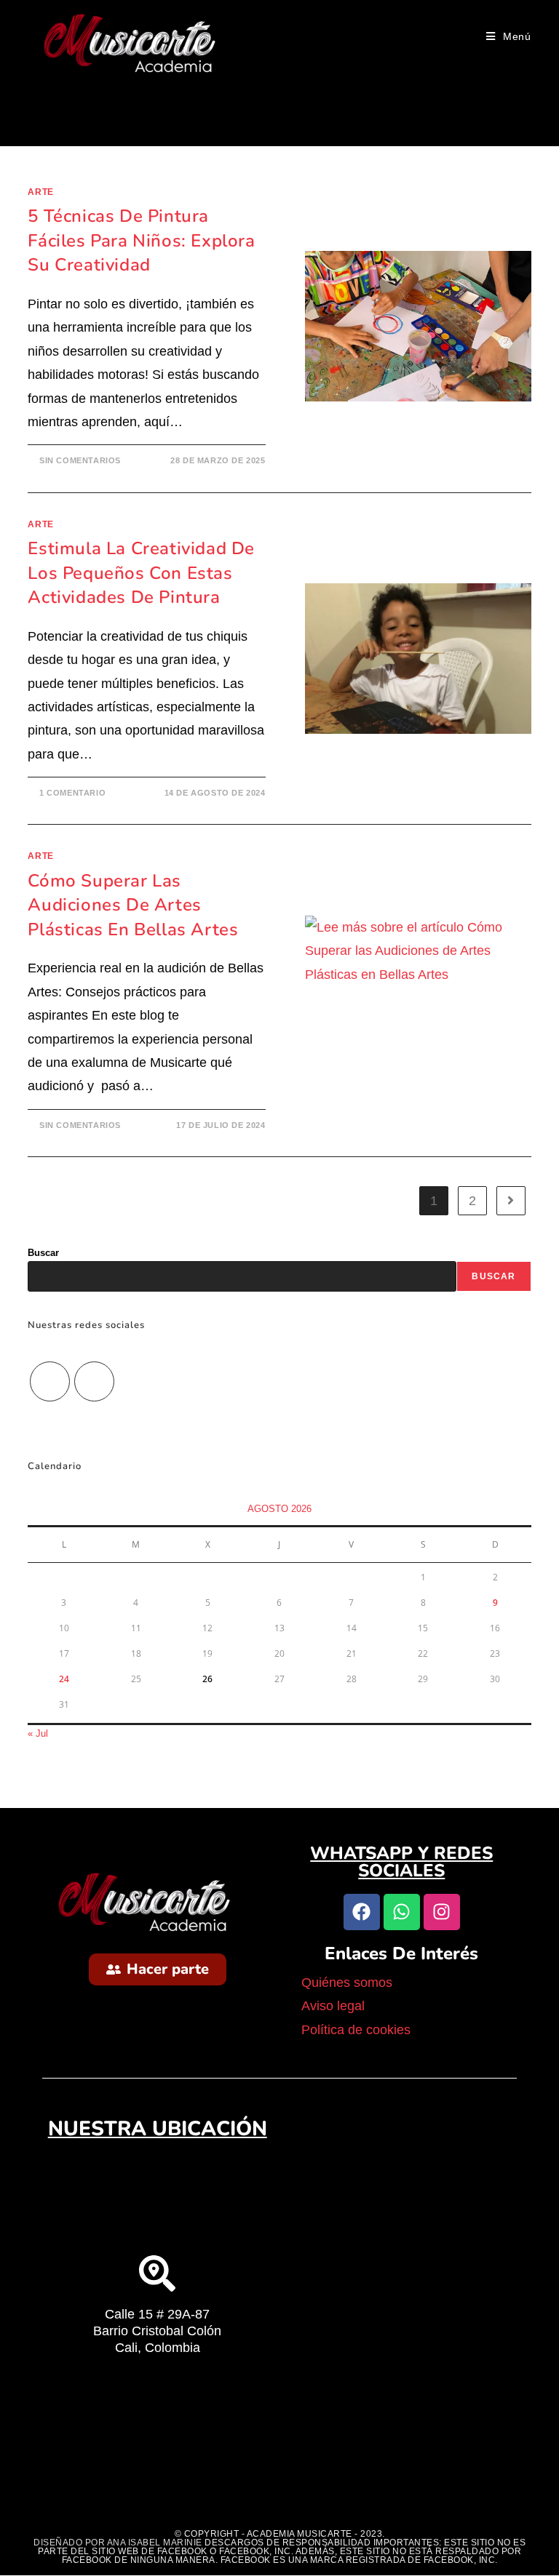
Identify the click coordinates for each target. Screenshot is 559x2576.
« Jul (38, 1733)
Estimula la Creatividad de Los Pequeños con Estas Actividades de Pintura (141, 573)
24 (64, 1679)
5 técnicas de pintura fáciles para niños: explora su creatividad (141, 240)
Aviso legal (335, 2006)
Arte (40, 192)
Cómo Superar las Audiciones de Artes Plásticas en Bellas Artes (133, 905)
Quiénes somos (349, 1983)
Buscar (43, 1253)
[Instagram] (50, 1381)
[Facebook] (94, 1381)
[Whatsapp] (402, 1912)
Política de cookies (356, 2030)
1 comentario (72, 793)
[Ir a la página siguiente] (511, 1201)
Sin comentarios (80, 460)
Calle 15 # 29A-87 (157, 2314)
